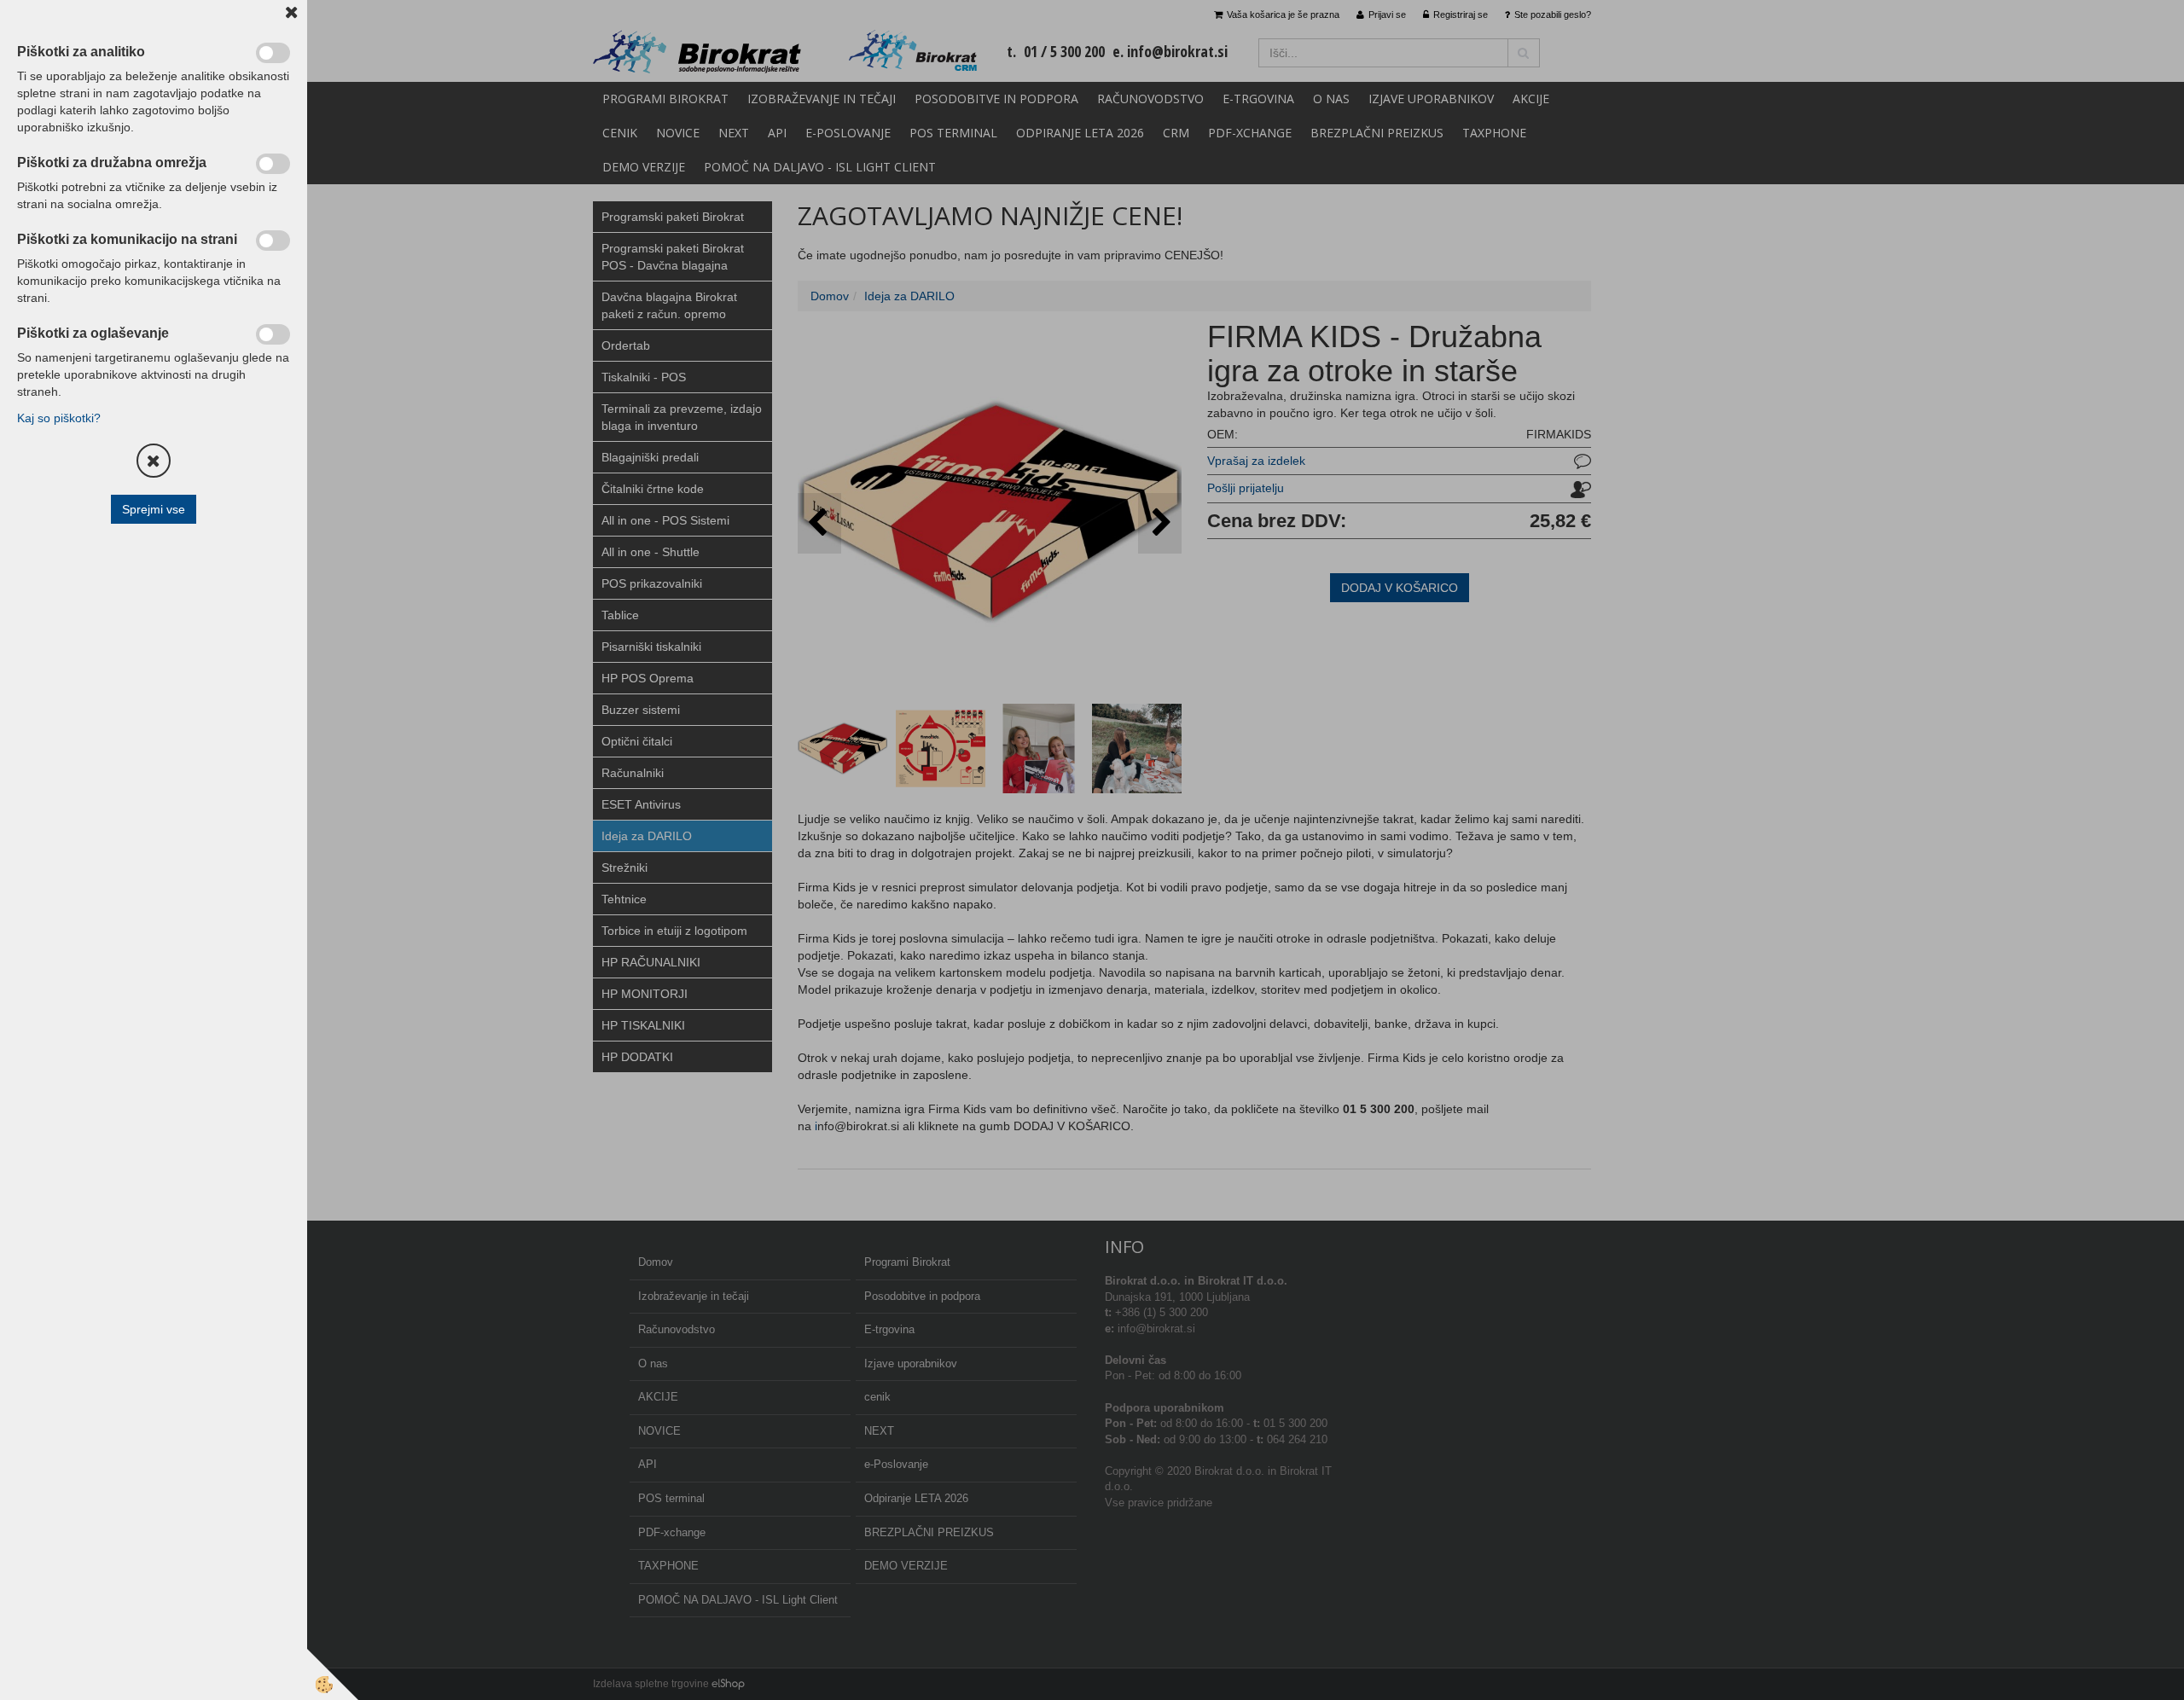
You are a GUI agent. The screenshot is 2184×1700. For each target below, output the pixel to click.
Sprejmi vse (154, 509)
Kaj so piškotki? (59, 418)
